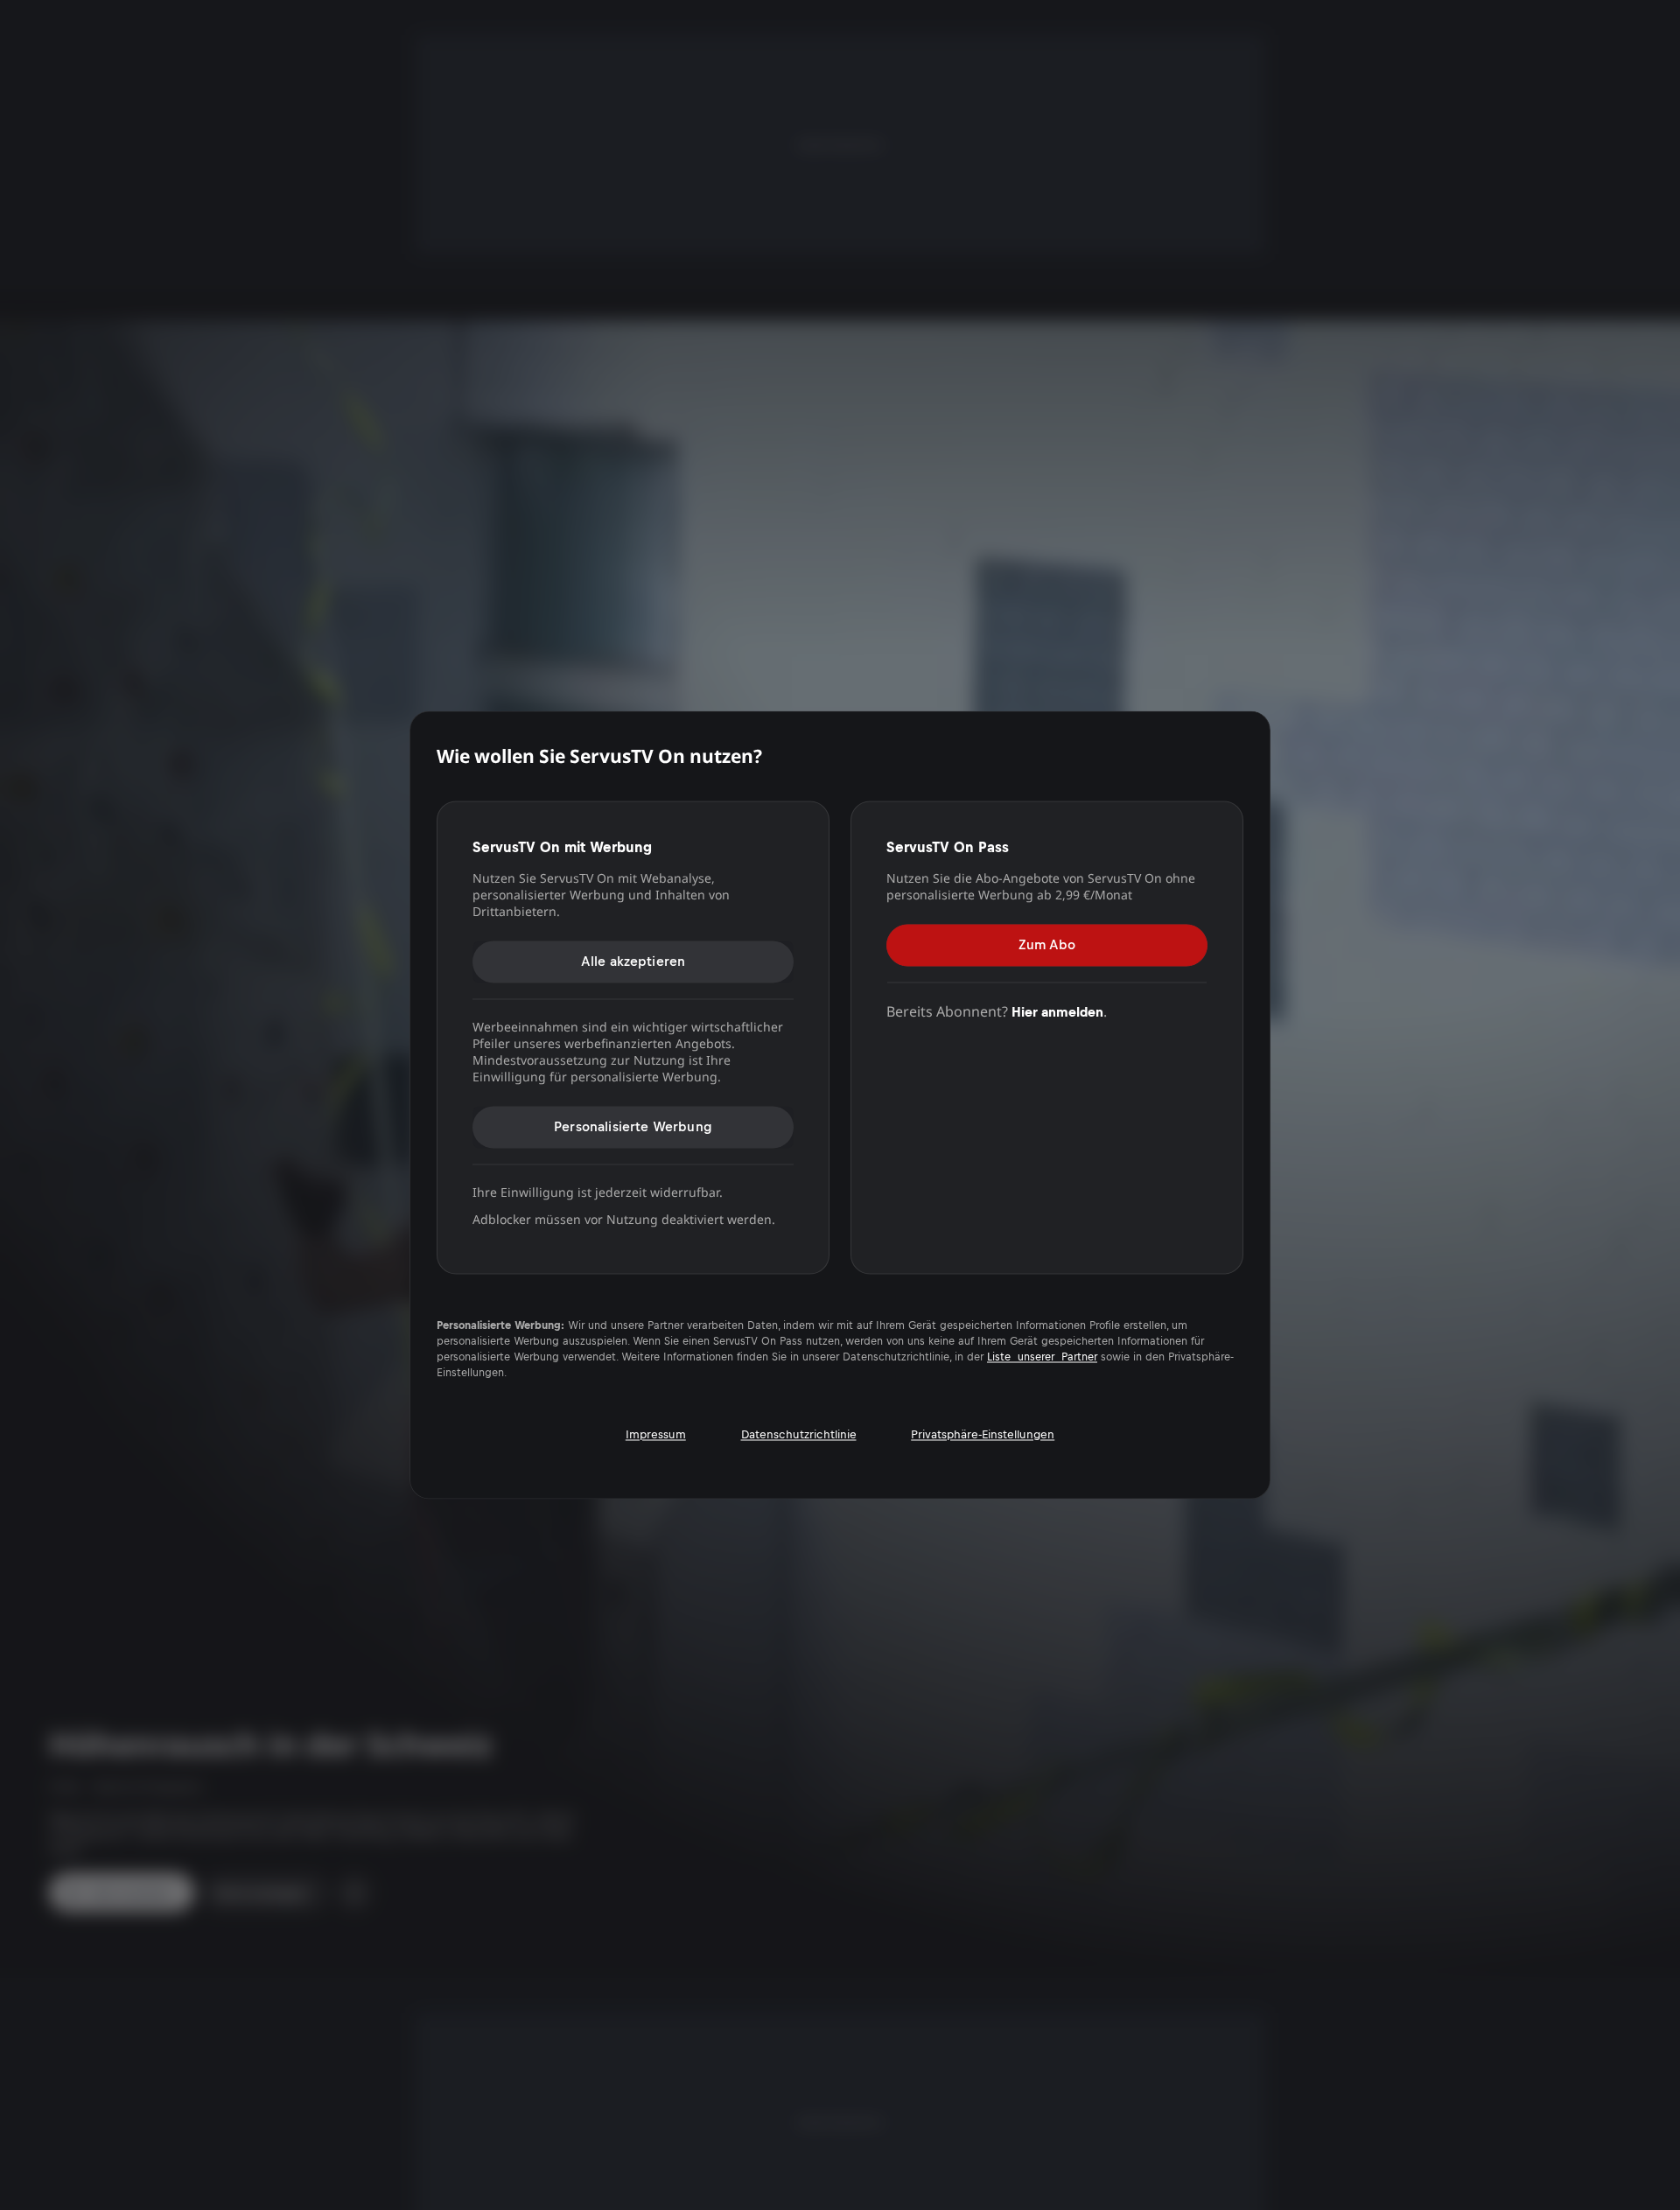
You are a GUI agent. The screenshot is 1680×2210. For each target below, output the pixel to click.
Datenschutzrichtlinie (799, 1434)
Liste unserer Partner (1042, 1358)
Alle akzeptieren (633, 961)
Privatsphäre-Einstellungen (983, 1434)
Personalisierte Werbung (633, 1126)
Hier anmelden (1057, 1012)
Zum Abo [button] (1047, 944)
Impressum (656, 1434)
